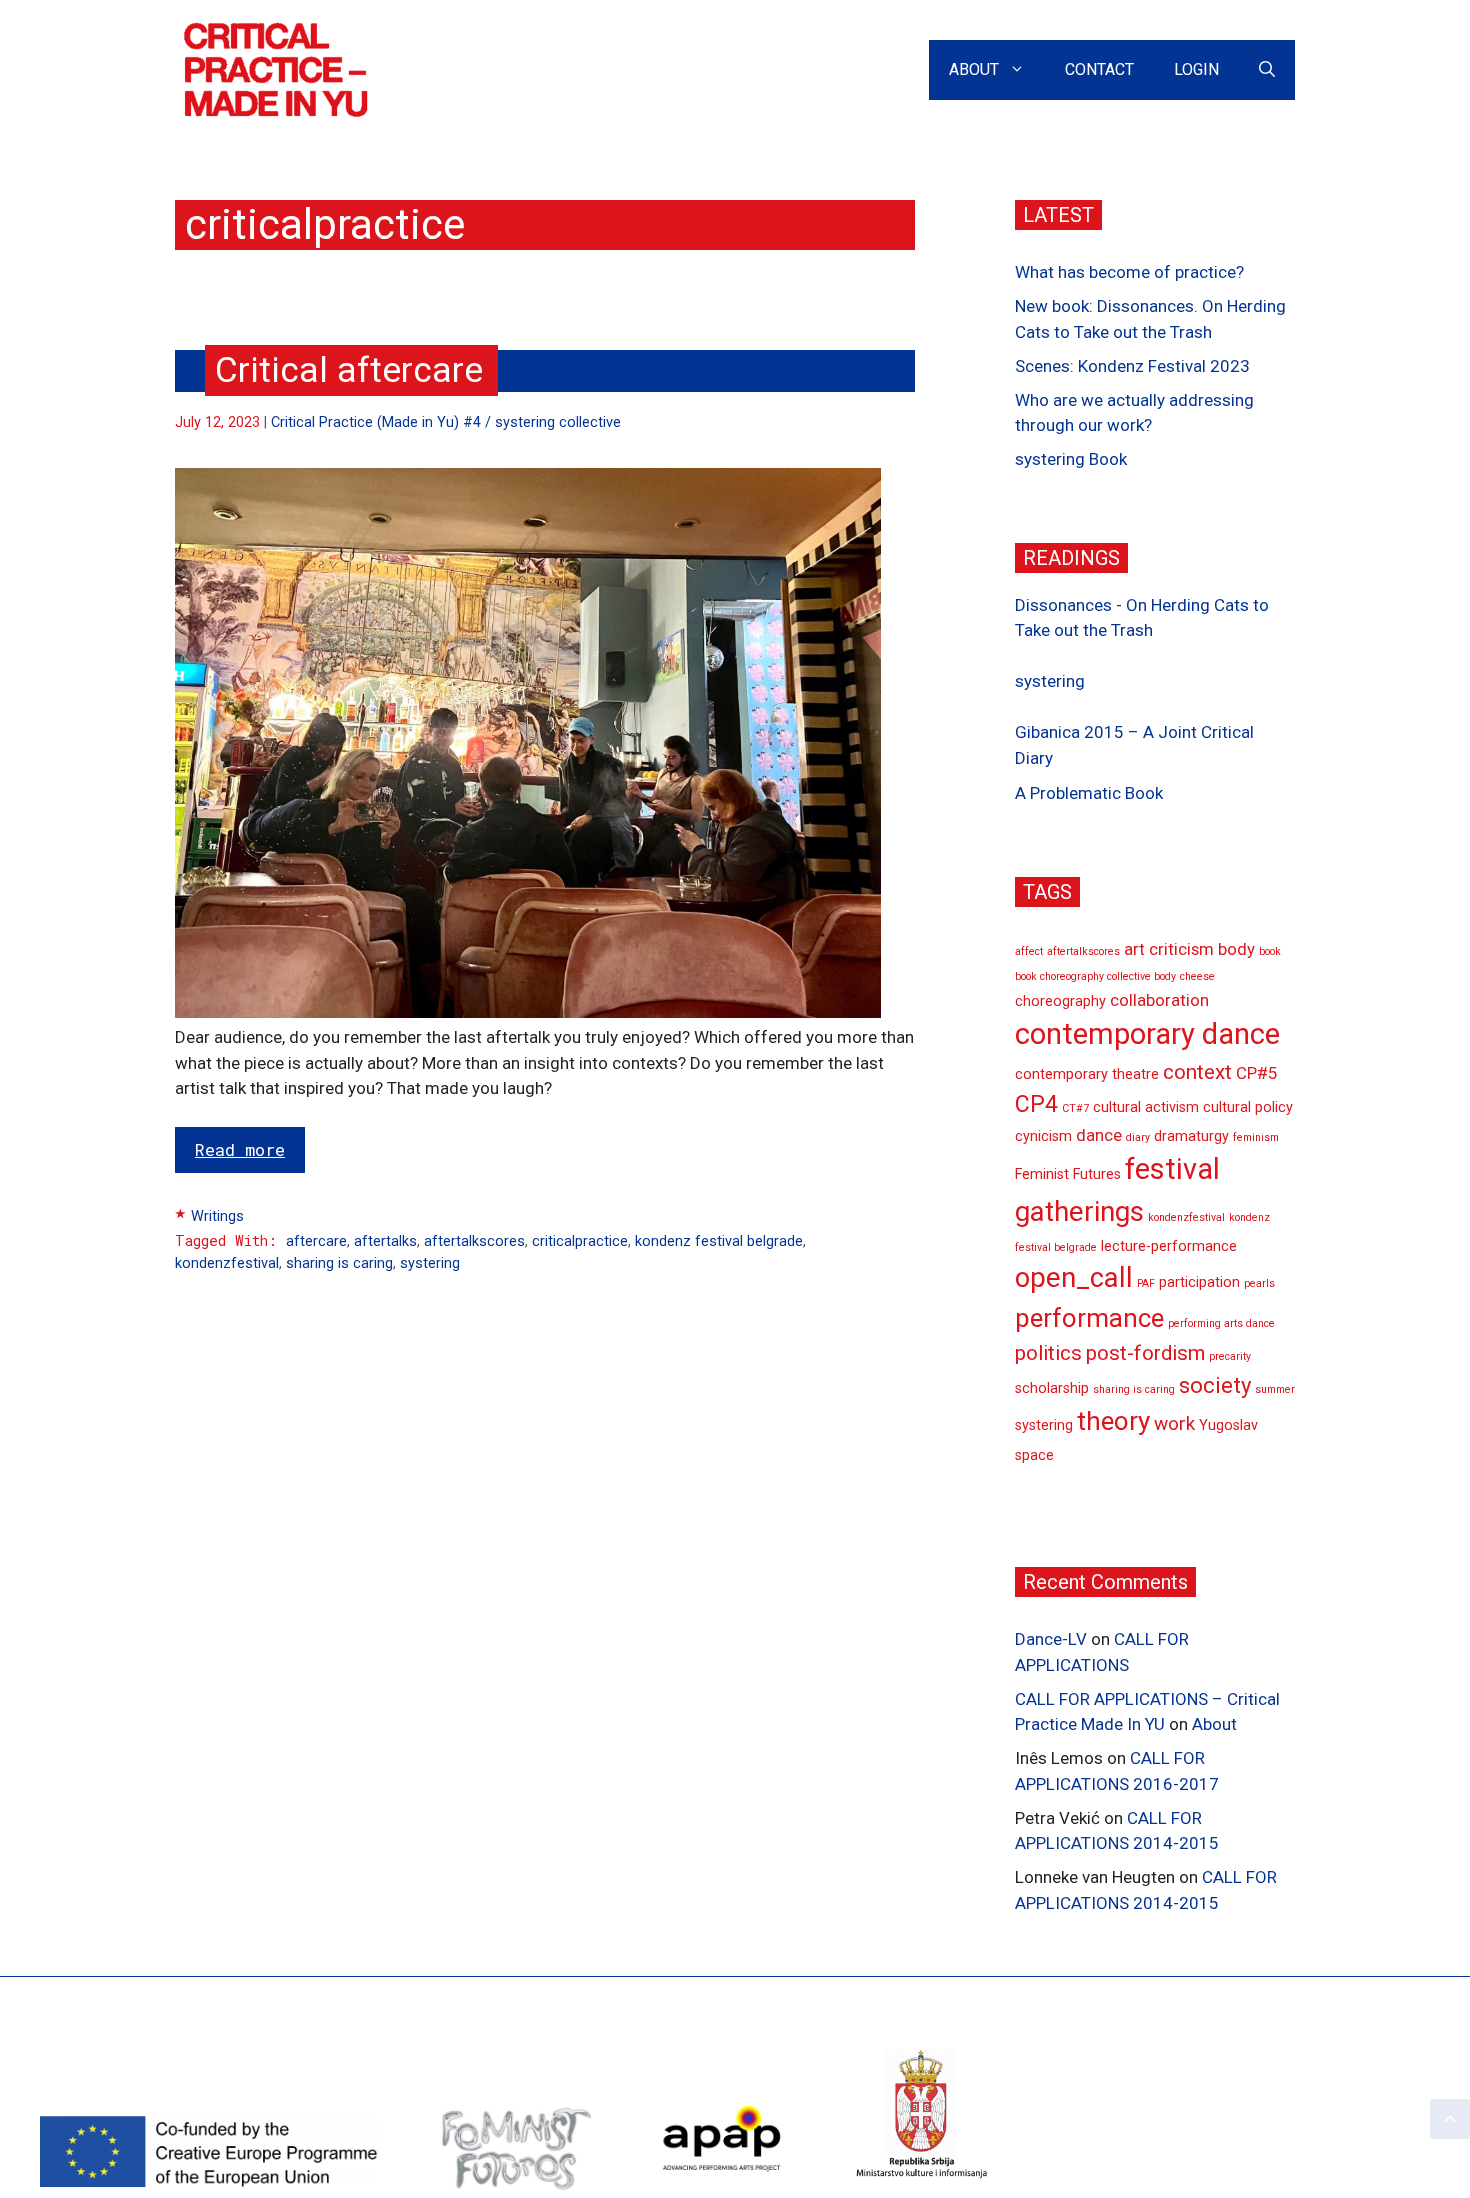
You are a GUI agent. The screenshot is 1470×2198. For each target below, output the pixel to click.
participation (1199, 1282)
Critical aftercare (349, 370)
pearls (1259, 1283)
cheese (1197, 976)
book (1270, 951)
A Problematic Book (1089, 793)
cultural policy (1248, 1107)
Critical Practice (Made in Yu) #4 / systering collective (446, 422)
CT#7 (1075, 1108)
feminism (1256, 1137)
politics (1048, 1353)
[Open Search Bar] (1267, 70)
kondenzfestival (227, 1263)
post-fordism (1145, 1353)
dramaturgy (1191, 1136)
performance (1089, 1318)
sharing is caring (339, 1263)
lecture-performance (1169, 1246)
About (974, 69)
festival (1172, 1169)
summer (1275, 1389)
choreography (1060, 1001)
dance (1099, 1135)
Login (1196, 69)
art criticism (1169, 949)
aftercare (316, 1241)
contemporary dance (1147, 1034)
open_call (1074, 1278)
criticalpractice (580, 1241)
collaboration (1159, 1000)
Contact (1099, 69)
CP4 (1036, 1104)
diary (1138, 1137)
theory (1113, 1421)
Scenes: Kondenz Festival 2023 (1132, 366)
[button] (1450, 2119)
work (1174, 1423)
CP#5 (1256, 1073)
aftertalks (385, 1241)
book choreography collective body (1095, 976)
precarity (1230, 1356)
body (1236, 949)
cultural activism (1146, 1107)
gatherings (1079, 1211)
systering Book (1071, 459)
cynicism (1043, 1136)
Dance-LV (1051, 1639)
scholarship (1052, 1388)
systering (430, 1263)
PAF (1146, 1283)
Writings (217, 1216)
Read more (240, 1149)
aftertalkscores (474, 1241)
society (1215, 1385)
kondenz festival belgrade (719, 1241)
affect (1029, 951)
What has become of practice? (1129, 272)
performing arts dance (1221, 1323)
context (1197, 1072)
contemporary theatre (1087, 1074)
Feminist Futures (1068, 1174)
